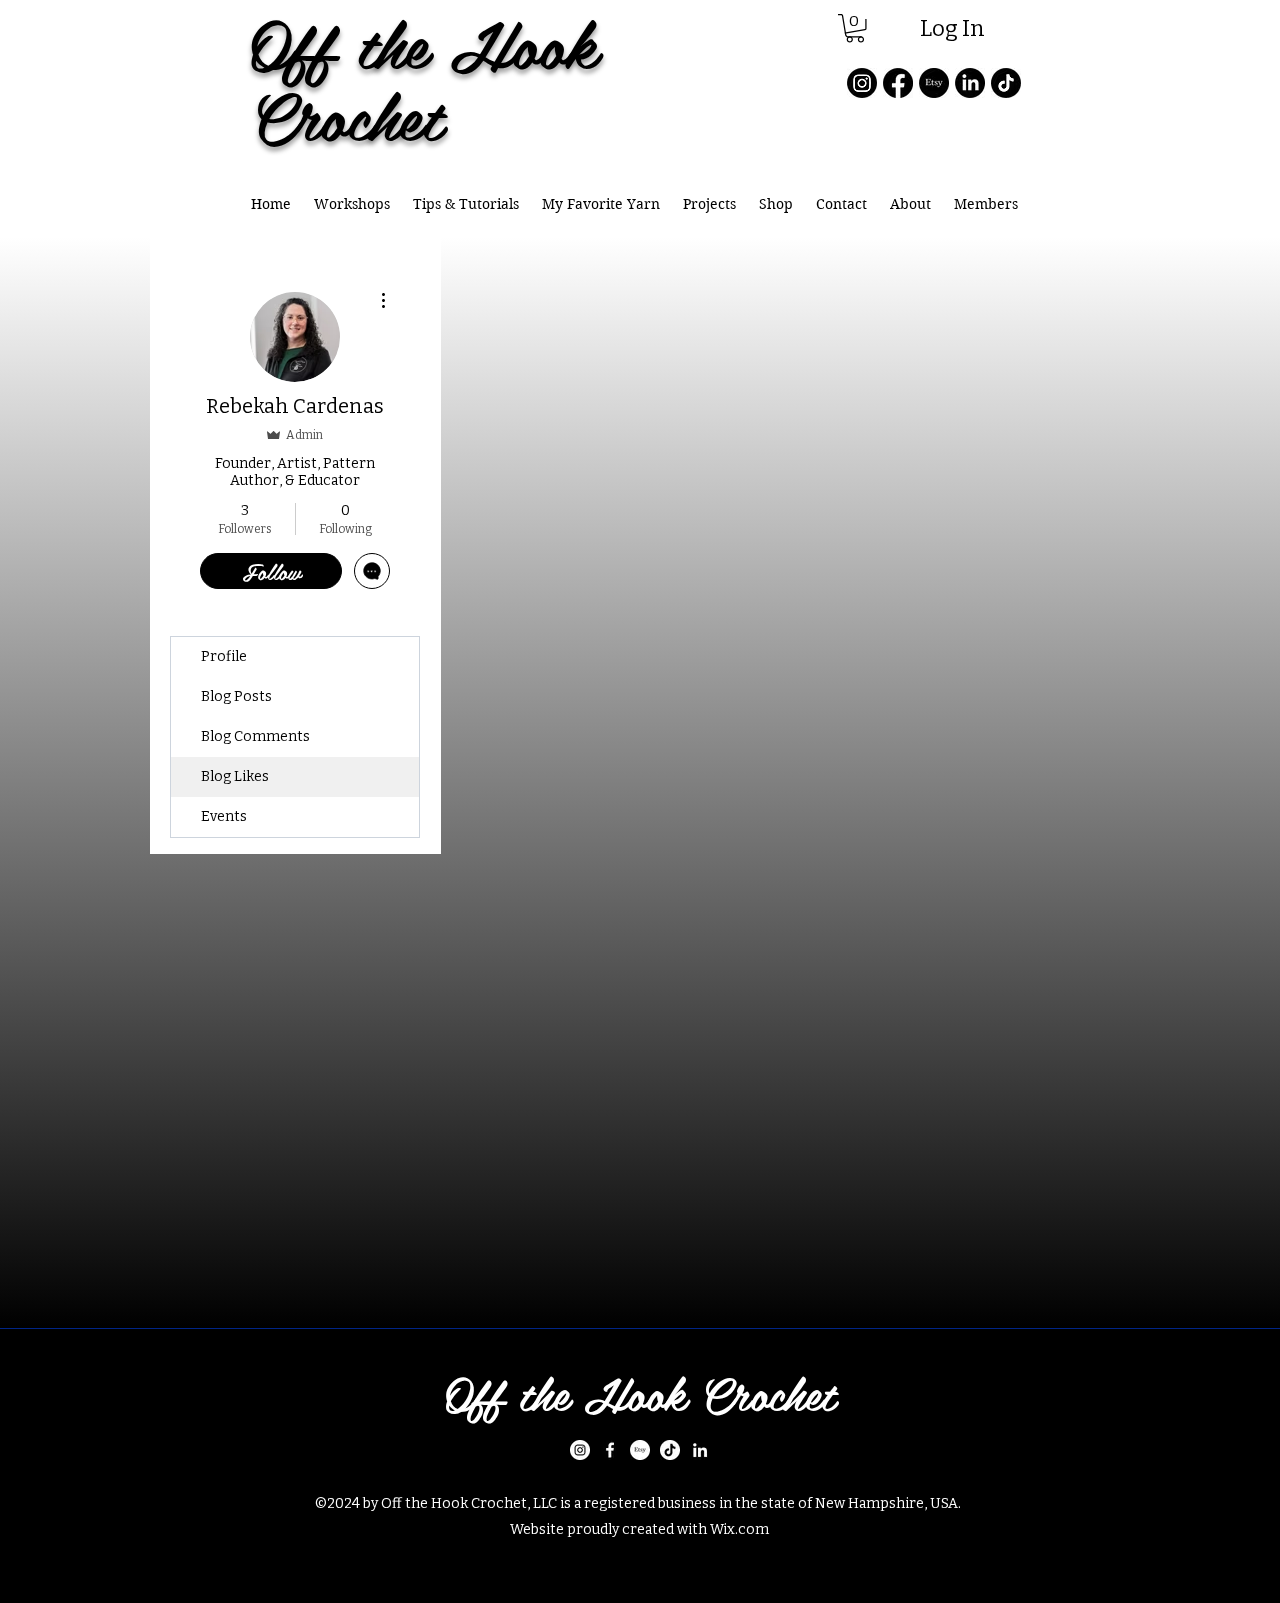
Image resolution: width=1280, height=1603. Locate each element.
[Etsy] (934, 83)
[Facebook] (898, 83)
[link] (855, 28)
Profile (224, 656)
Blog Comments (255, 736)
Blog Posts (236, 696)
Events (224, 816)
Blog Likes (235, 776)
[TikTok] (1006, 83)
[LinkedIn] (970, 83)
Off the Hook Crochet (640, 1393)
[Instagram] (862, 83)
